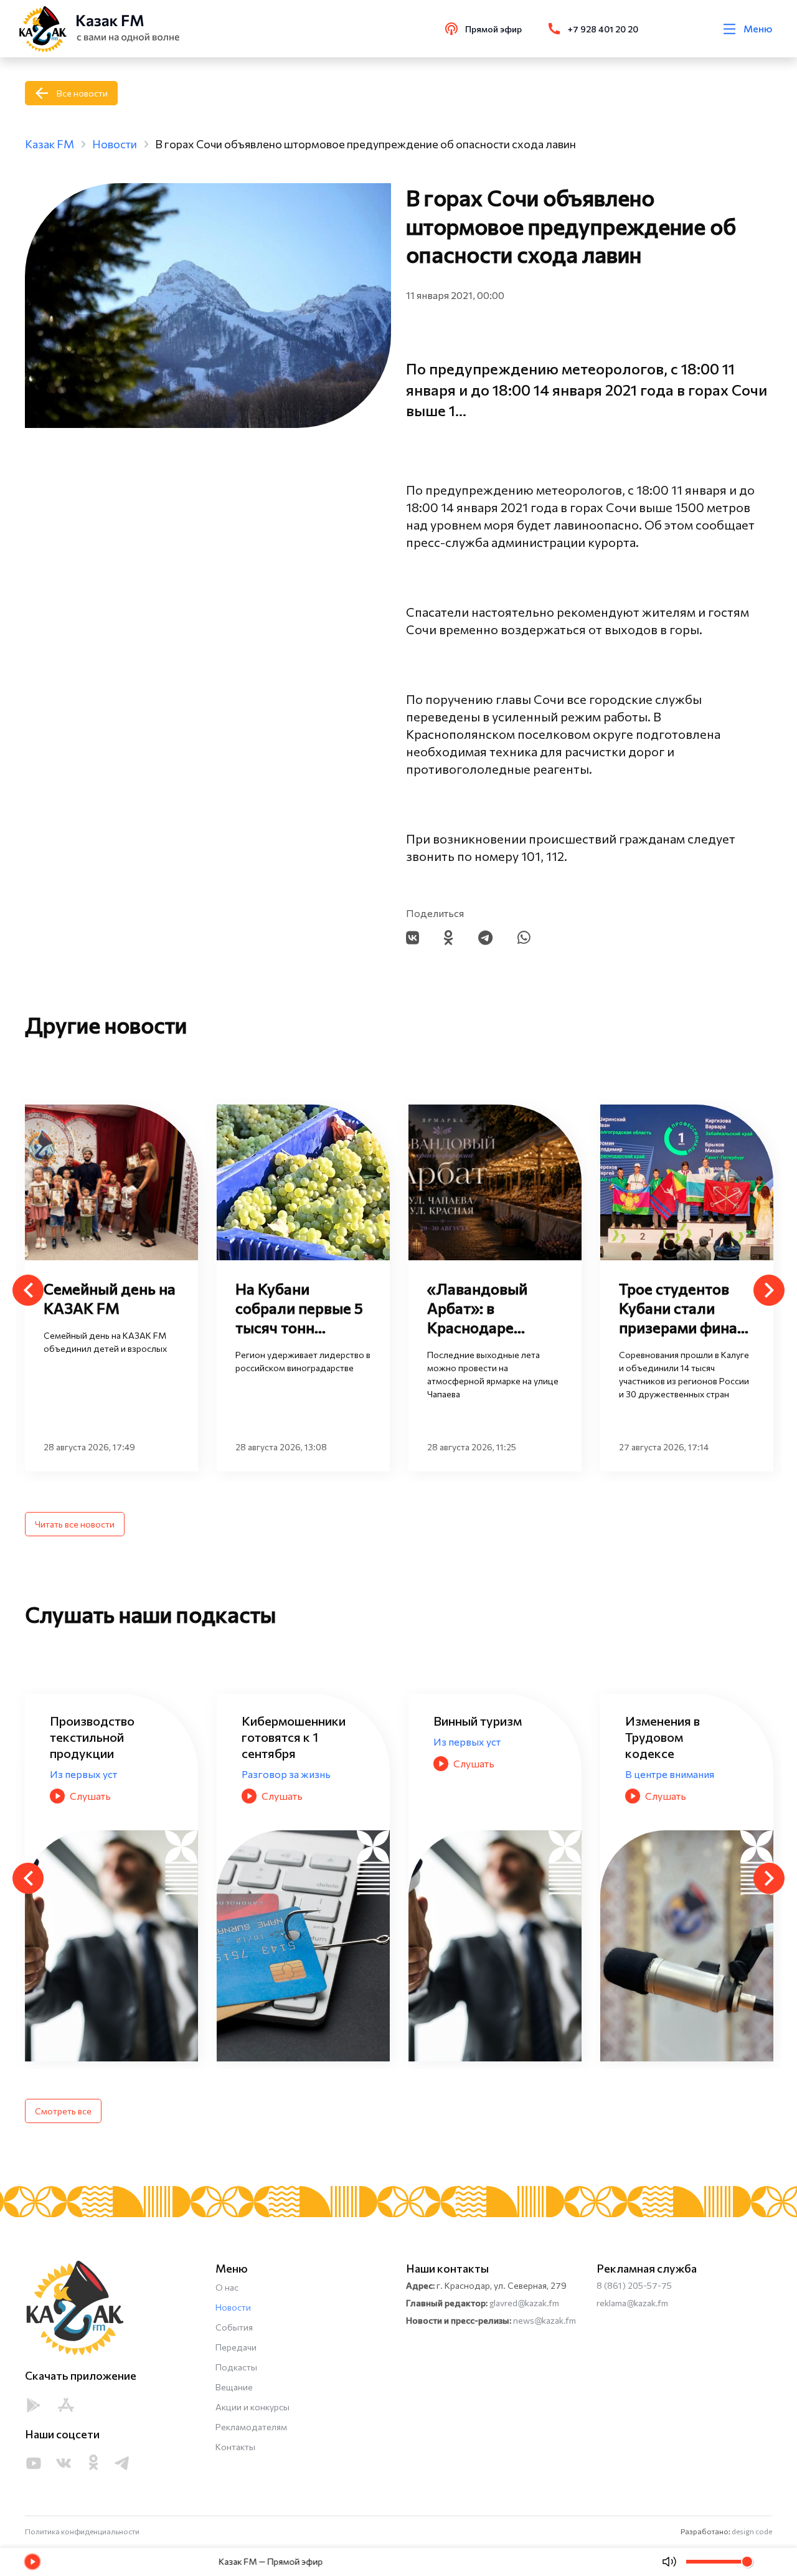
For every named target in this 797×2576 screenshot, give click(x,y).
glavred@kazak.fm (524, 2303)
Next (769, 1290)
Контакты (235, 2447)
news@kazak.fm (545, 2320)
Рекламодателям (251, 2427)
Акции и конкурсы (252, 2407)
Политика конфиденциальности (82, 2531)
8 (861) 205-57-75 (634, 2285)
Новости (233, 2307)
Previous (28, 1290)
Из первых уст (275, 1742)
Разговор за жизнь (94, 1774)
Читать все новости (75, 1524)
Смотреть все (63, 2111)
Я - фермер (652, 1774)
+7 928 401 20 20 (603, 29)
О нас (227, 2287)
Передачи (236, 2347)
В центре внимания (478, 1774)
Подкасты (236, 2367)
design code (752, 2531)
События (234, 2327)
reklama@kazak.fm (632, 2303)
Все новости (82, 93)
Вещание (234, 2387)
